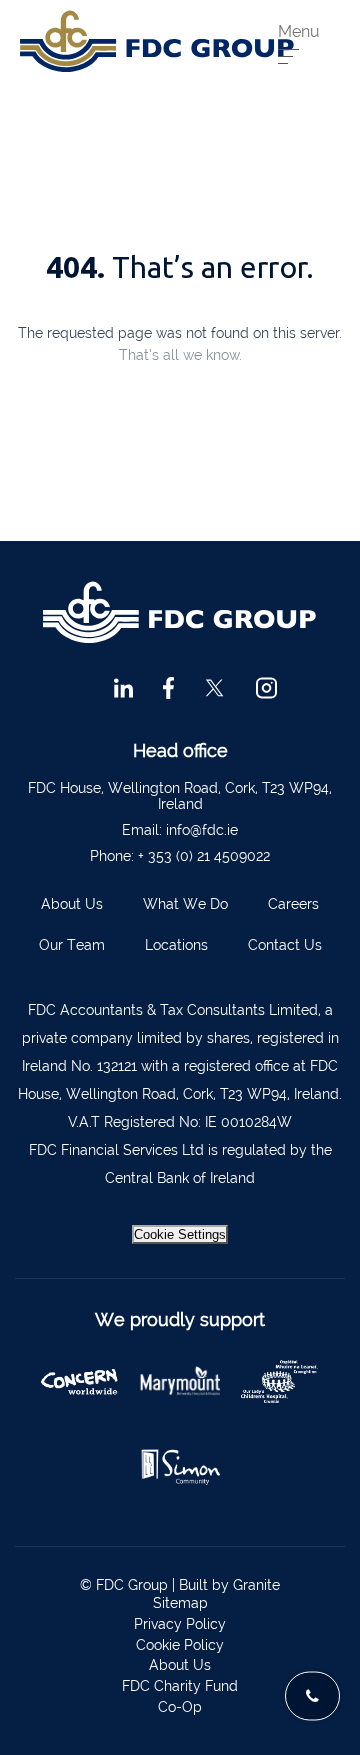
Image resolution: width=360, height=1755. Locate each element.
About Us (72, 904)
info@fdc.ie (202, 830)
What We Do (185, 904)
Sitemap (180, 1603)
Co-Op (180, 1707)
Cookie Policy (180, 1645)
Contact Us (285, 945)
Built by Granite (229, 1585)
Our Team (72, 945)
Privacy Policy (180, 1624)
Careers (293, 904)
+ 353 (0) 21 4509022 (204, 856)
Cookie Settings (180, 1234)
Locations (176, 945)
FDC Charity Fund (180, 1686)
